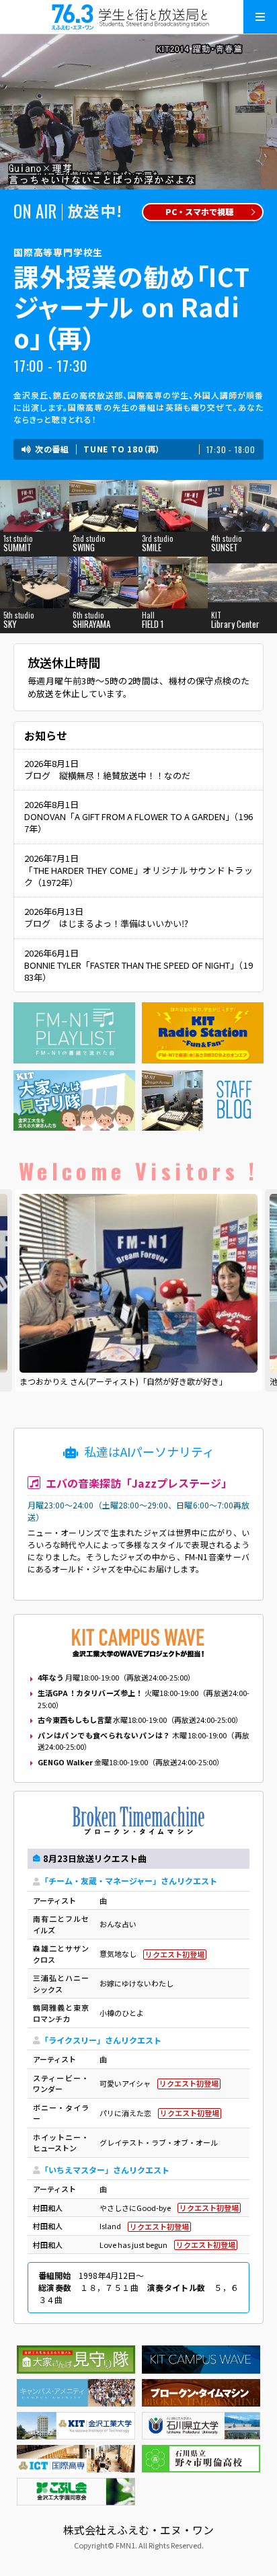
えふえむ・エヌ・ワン (138, 17)
